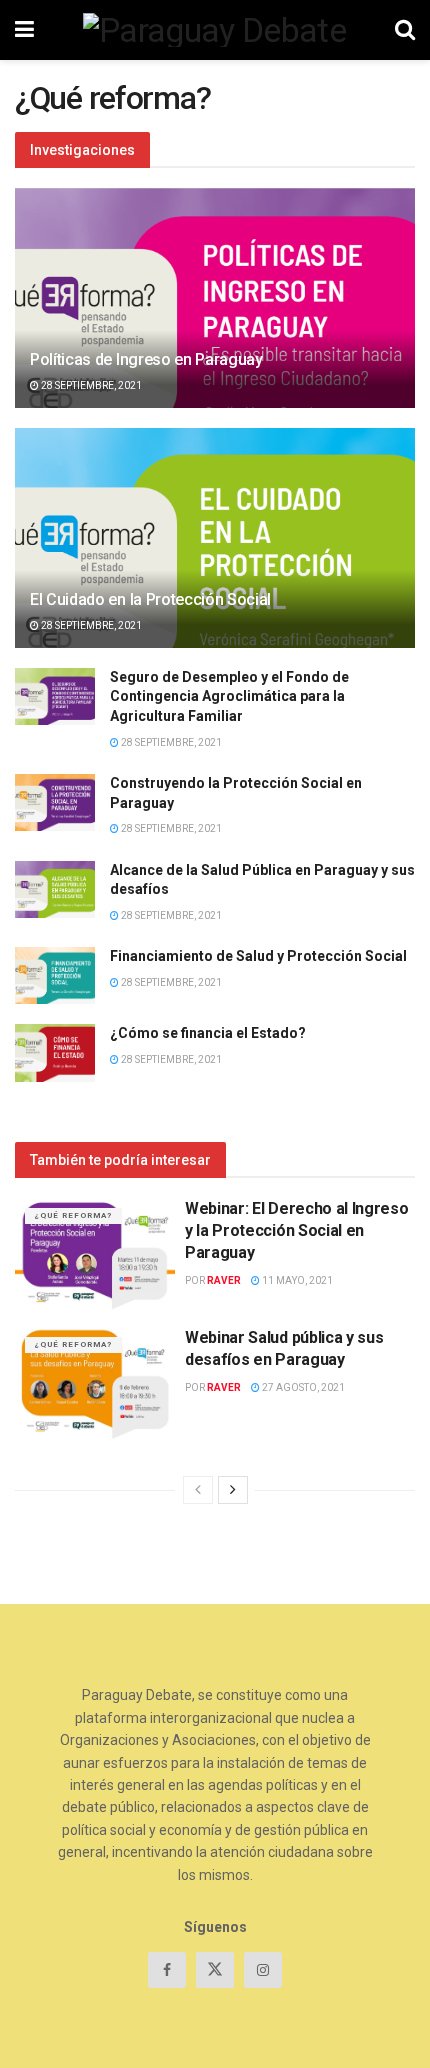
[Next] (233, 1490)
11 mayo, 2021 (296, 1280)
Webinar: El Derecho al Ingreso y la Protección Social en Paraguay (296, 1231)
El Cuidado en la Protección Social (150, 599)
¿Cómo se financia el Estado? (208, 1033)
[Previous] (198, 1490)
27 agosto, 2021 (302, 1387)
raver (224, 1280)
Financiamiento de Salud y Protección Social (258, 956)
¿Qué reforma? (73, 1215)
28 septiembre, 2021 (90, 385)
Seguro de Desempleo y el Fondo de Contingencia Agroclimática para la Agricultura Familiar (229, 696)
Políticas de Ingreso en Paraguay (146, 359)
